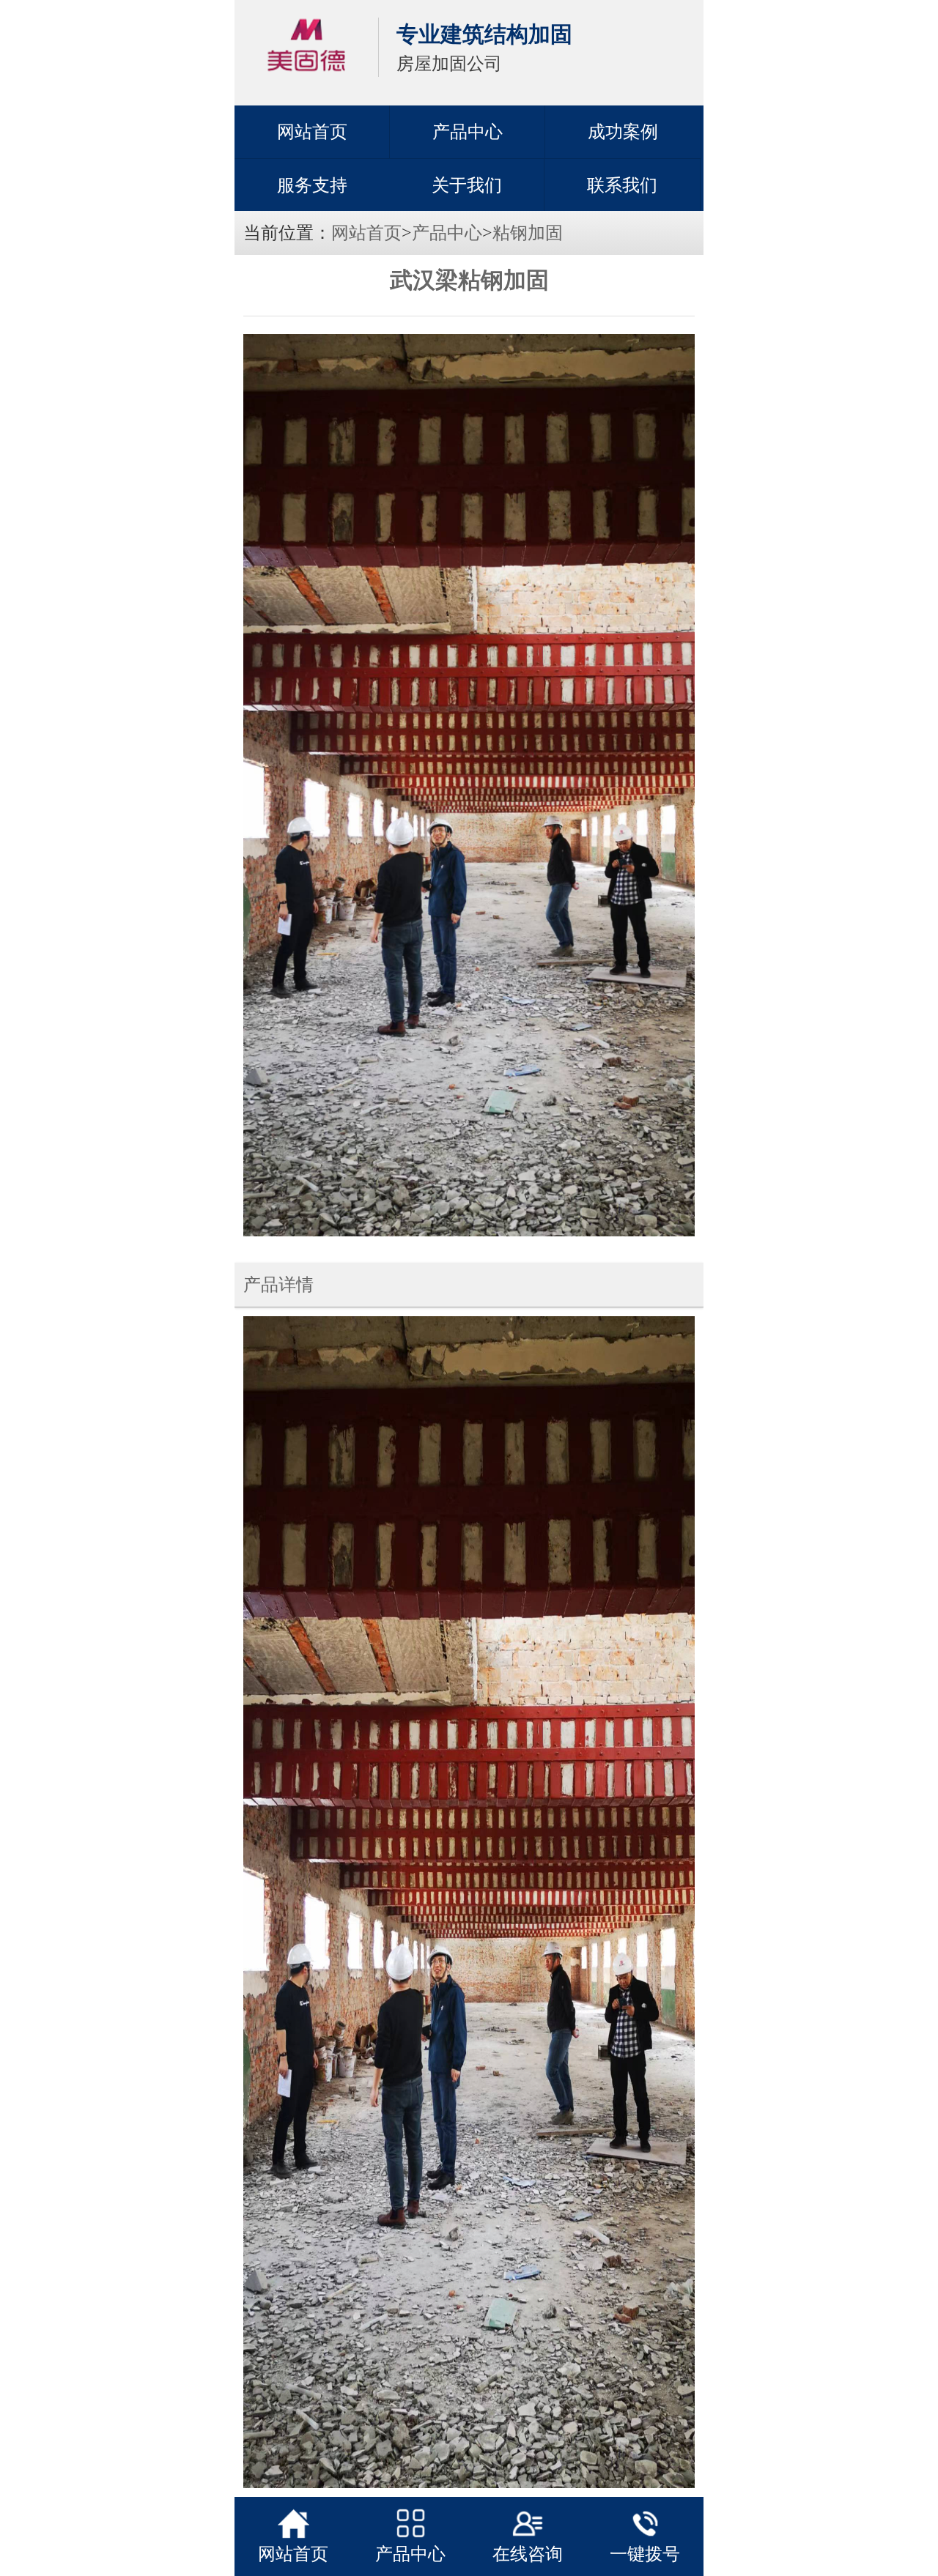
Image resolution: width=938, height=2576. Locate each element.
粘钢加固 (528, 233)
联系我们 (622, 185)
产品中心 (468, 132)
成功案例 (623, 132)
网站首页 (312, 132)
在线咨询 (528, 2554)
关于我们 (467, 185)
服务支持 (312, 185)
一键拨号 (645, 2554)
